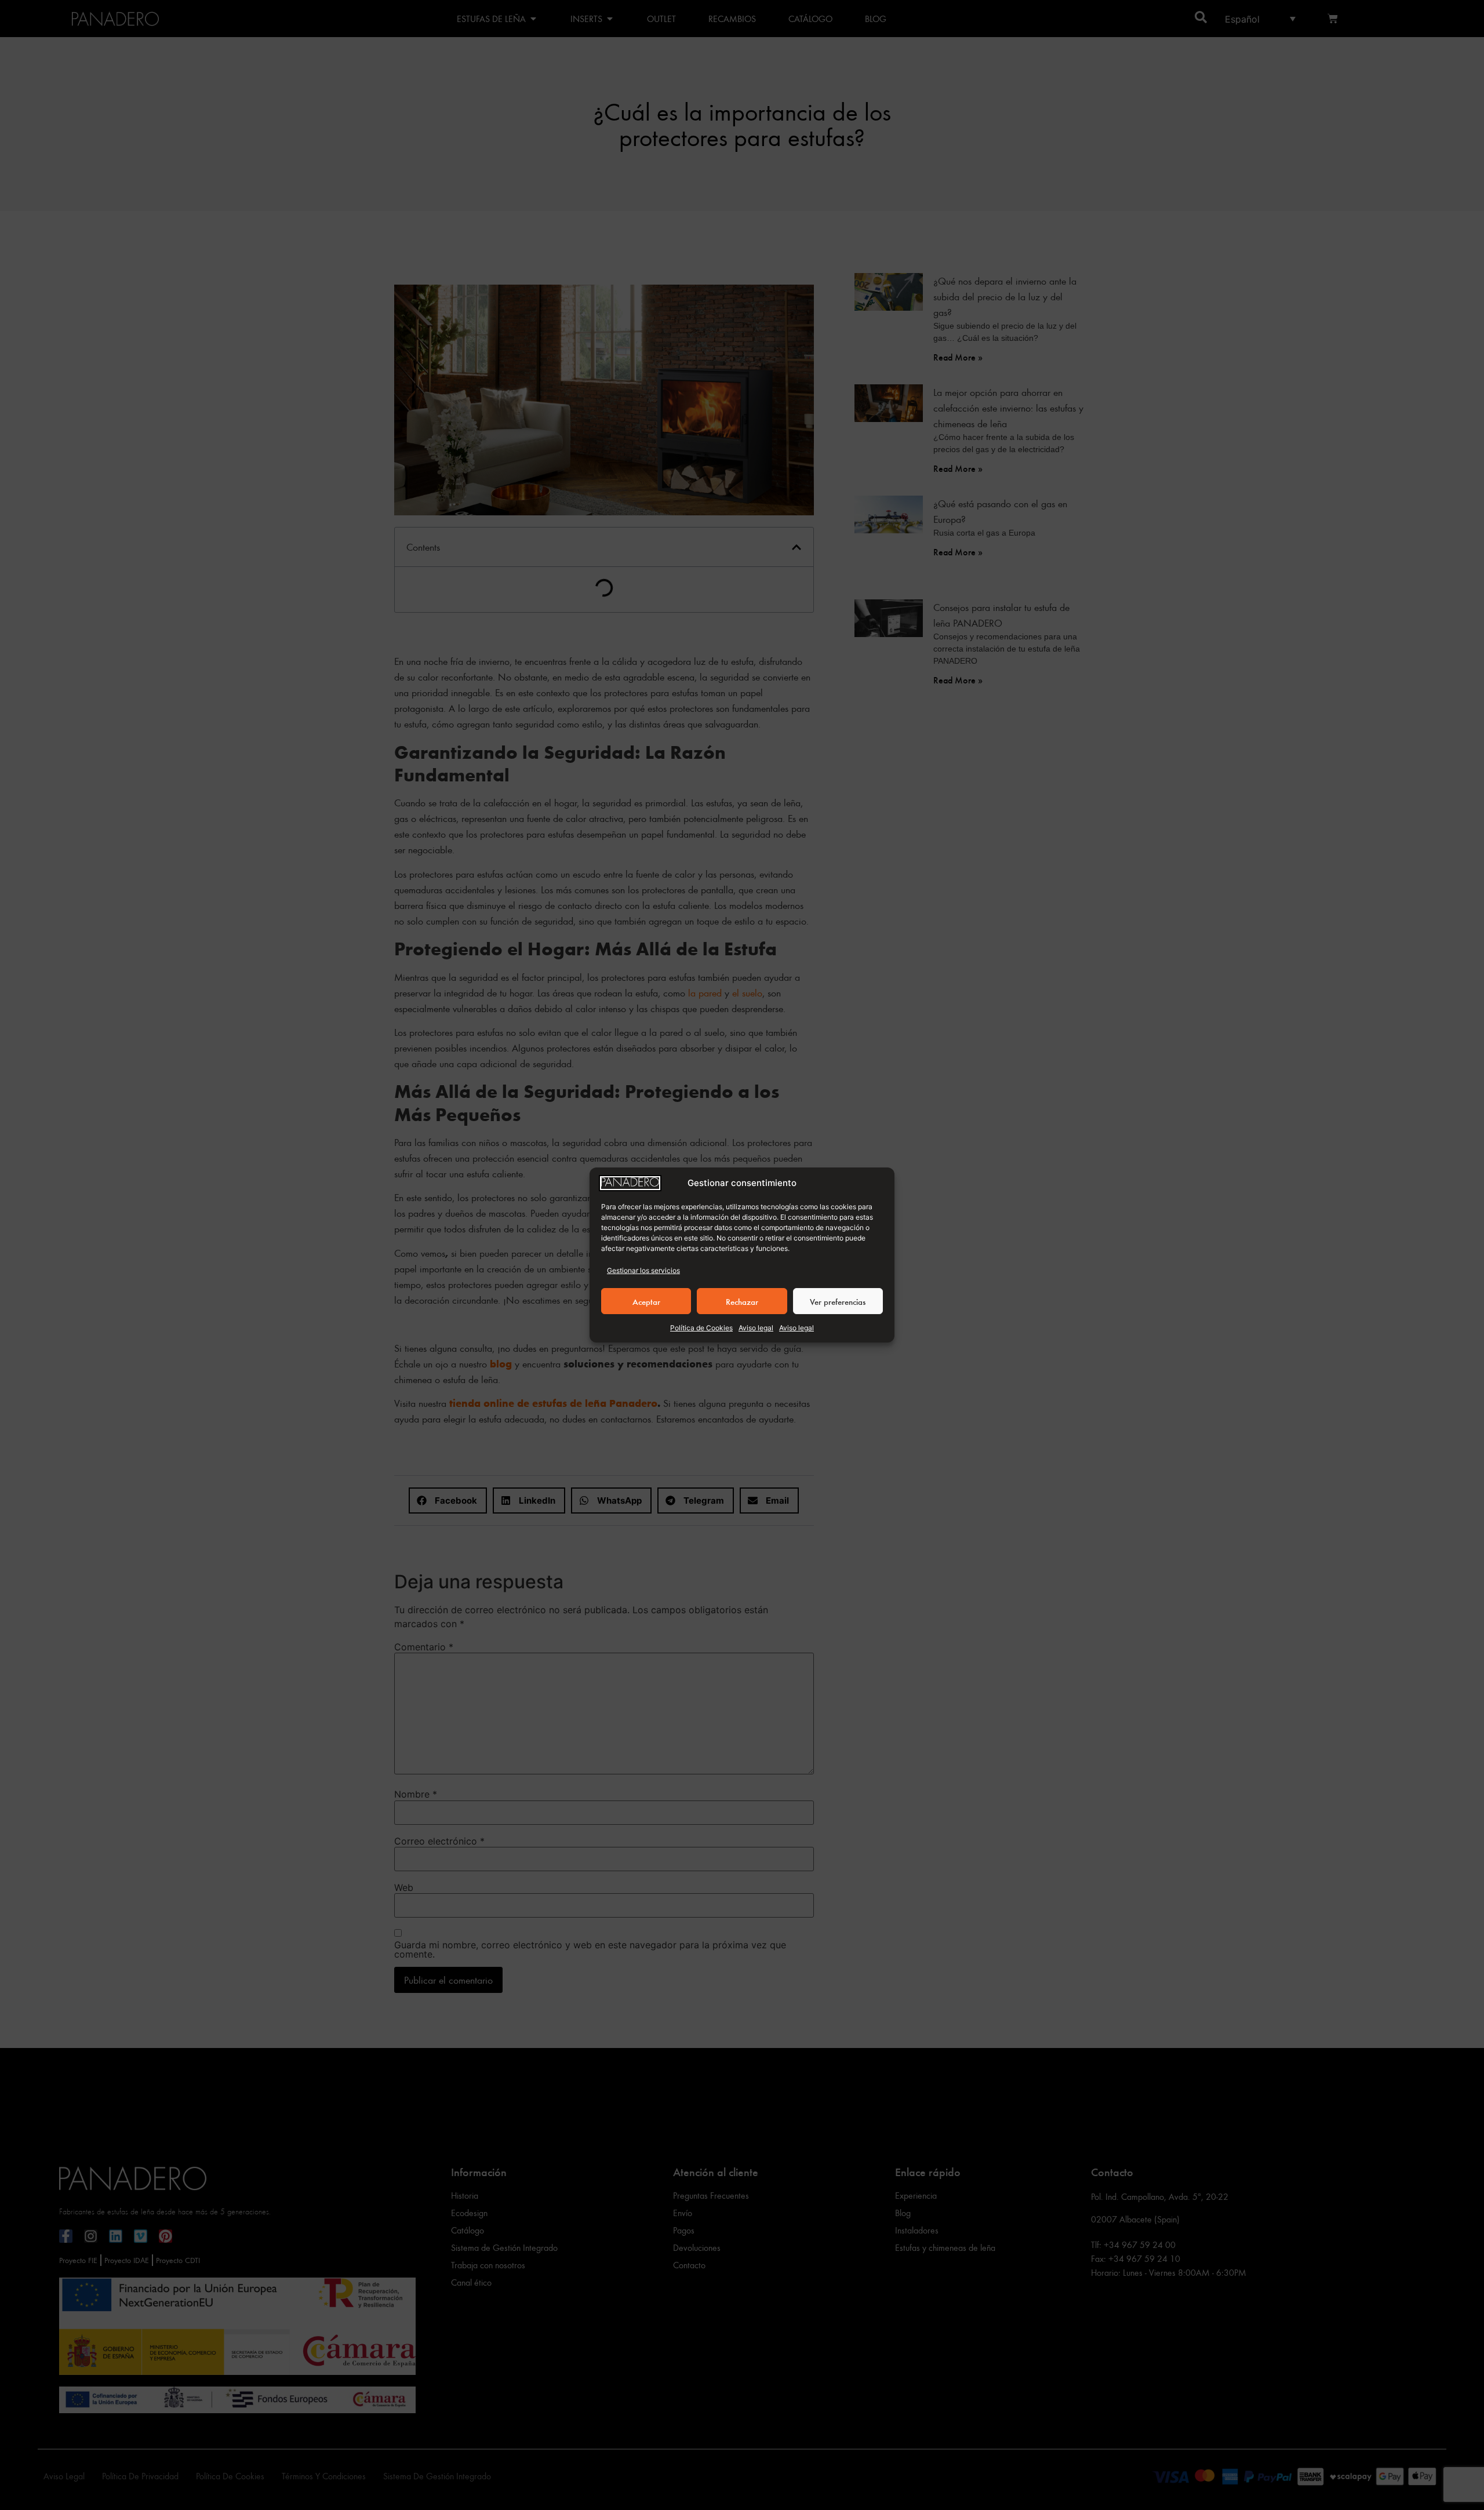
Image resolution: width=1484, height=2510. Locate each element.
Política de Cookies (701, 1328)
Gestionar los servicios (643, 1270)
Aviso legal (756, 1328)
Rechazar (742, 1301)
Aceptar (646, 1301)
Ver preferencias (838, 1301)
